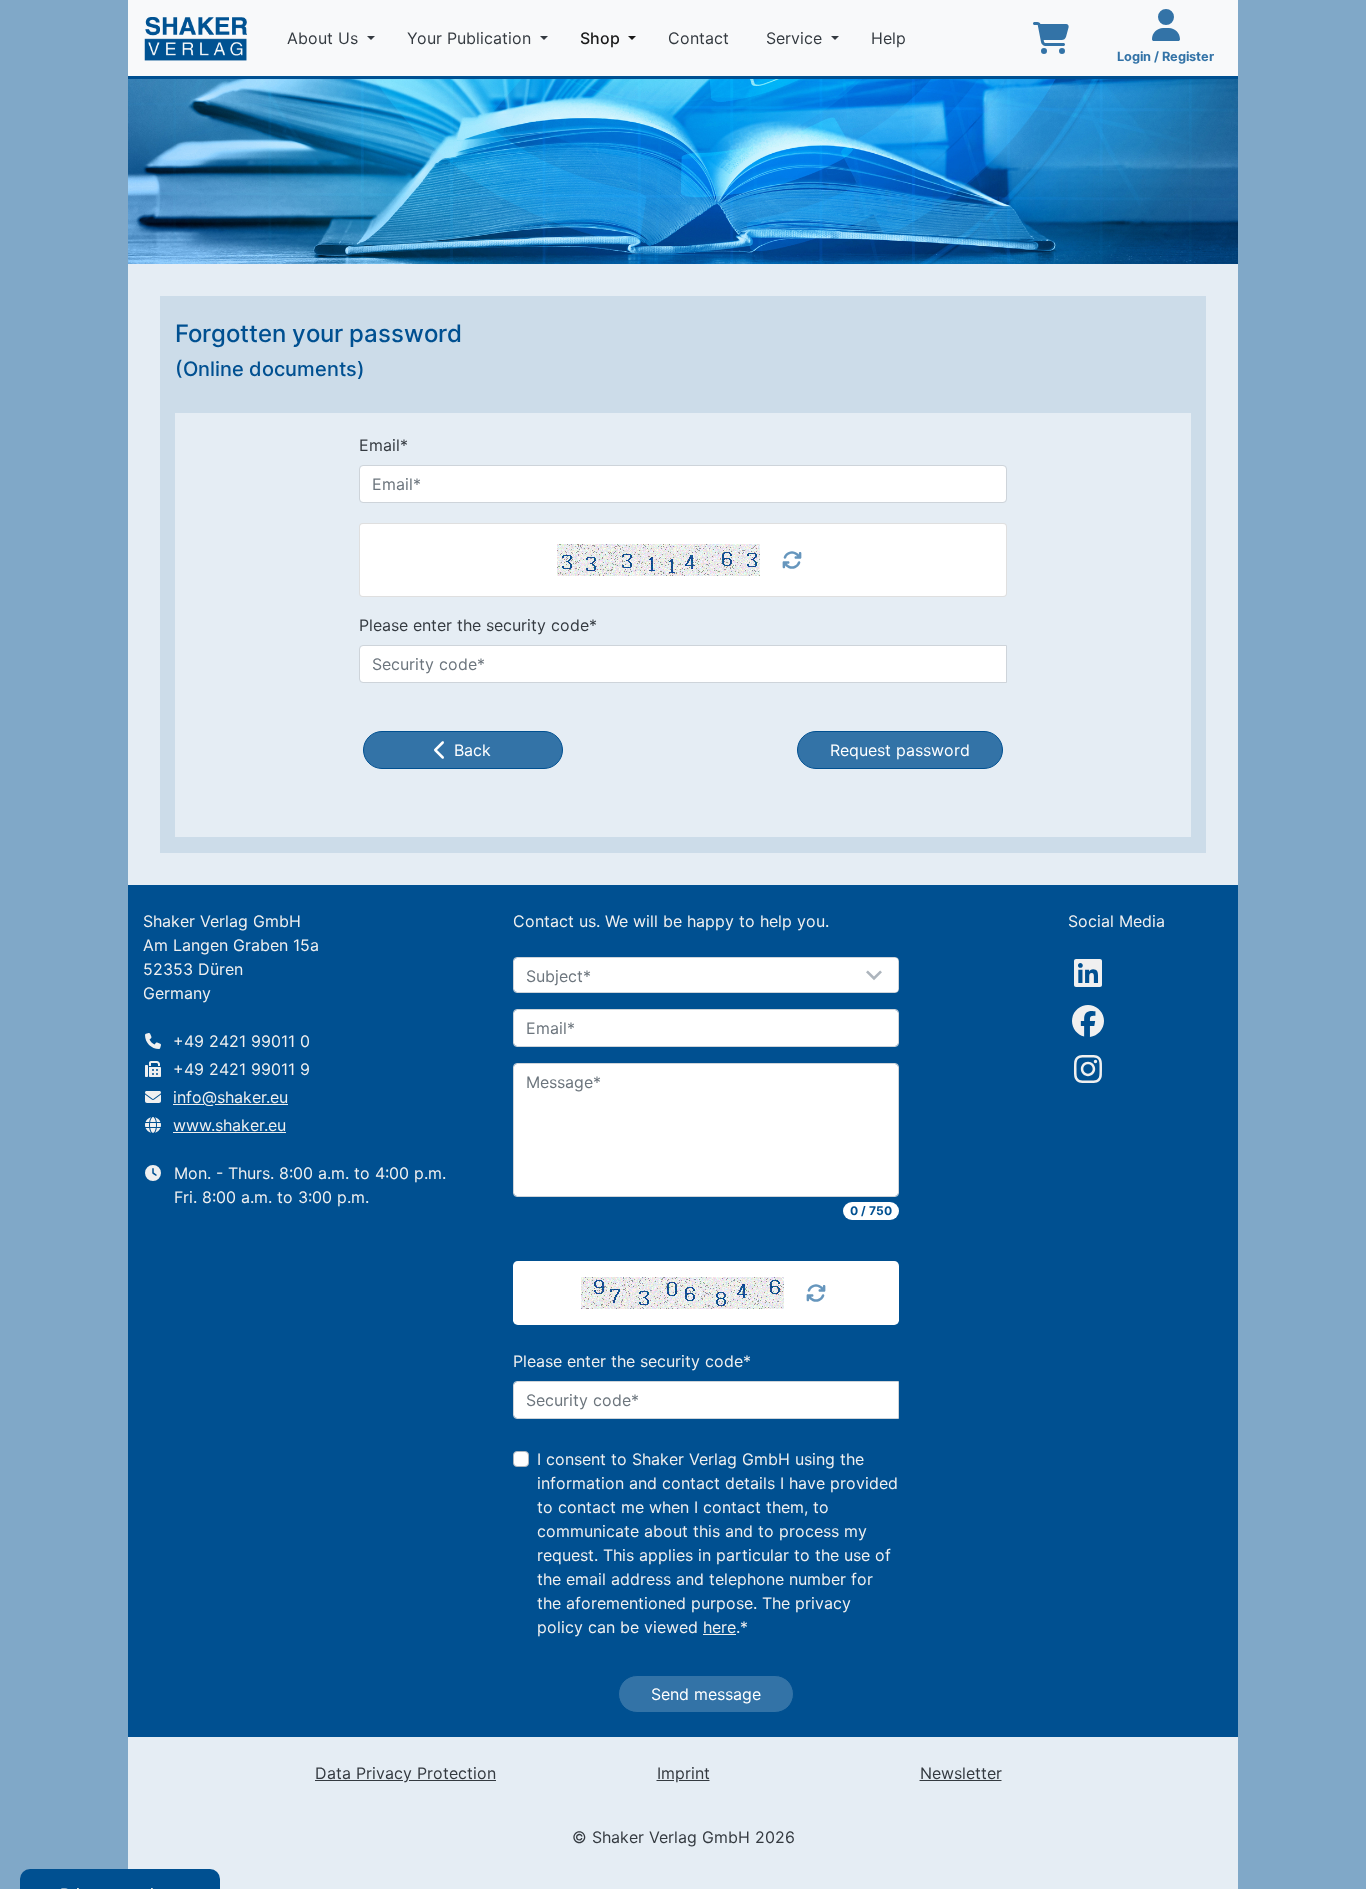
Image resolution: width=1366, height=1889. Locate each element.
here (719, 1627)
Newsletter (961, 1773)
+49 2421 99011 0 (241, 1041)
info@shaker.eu (230, 1097)
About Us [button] (325, 38)
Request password (900, 750)
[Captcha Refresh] (816, 1293)
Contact (701, 38)
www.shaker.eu (229, 1125)
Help (891, 38)
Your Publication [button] (471, 38)
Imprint (683, 1773)
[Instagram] (1088, 1069)
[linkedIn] (1088, 973)
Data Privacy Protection (405, 1773)
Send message (706, 1694)
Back (472, 750)
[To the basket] (1051, 38)
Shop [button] (612, 37)
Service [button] (796, 38)
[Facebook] (1088, 1021)
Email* (383, 445)
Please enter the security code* (478, 625)
